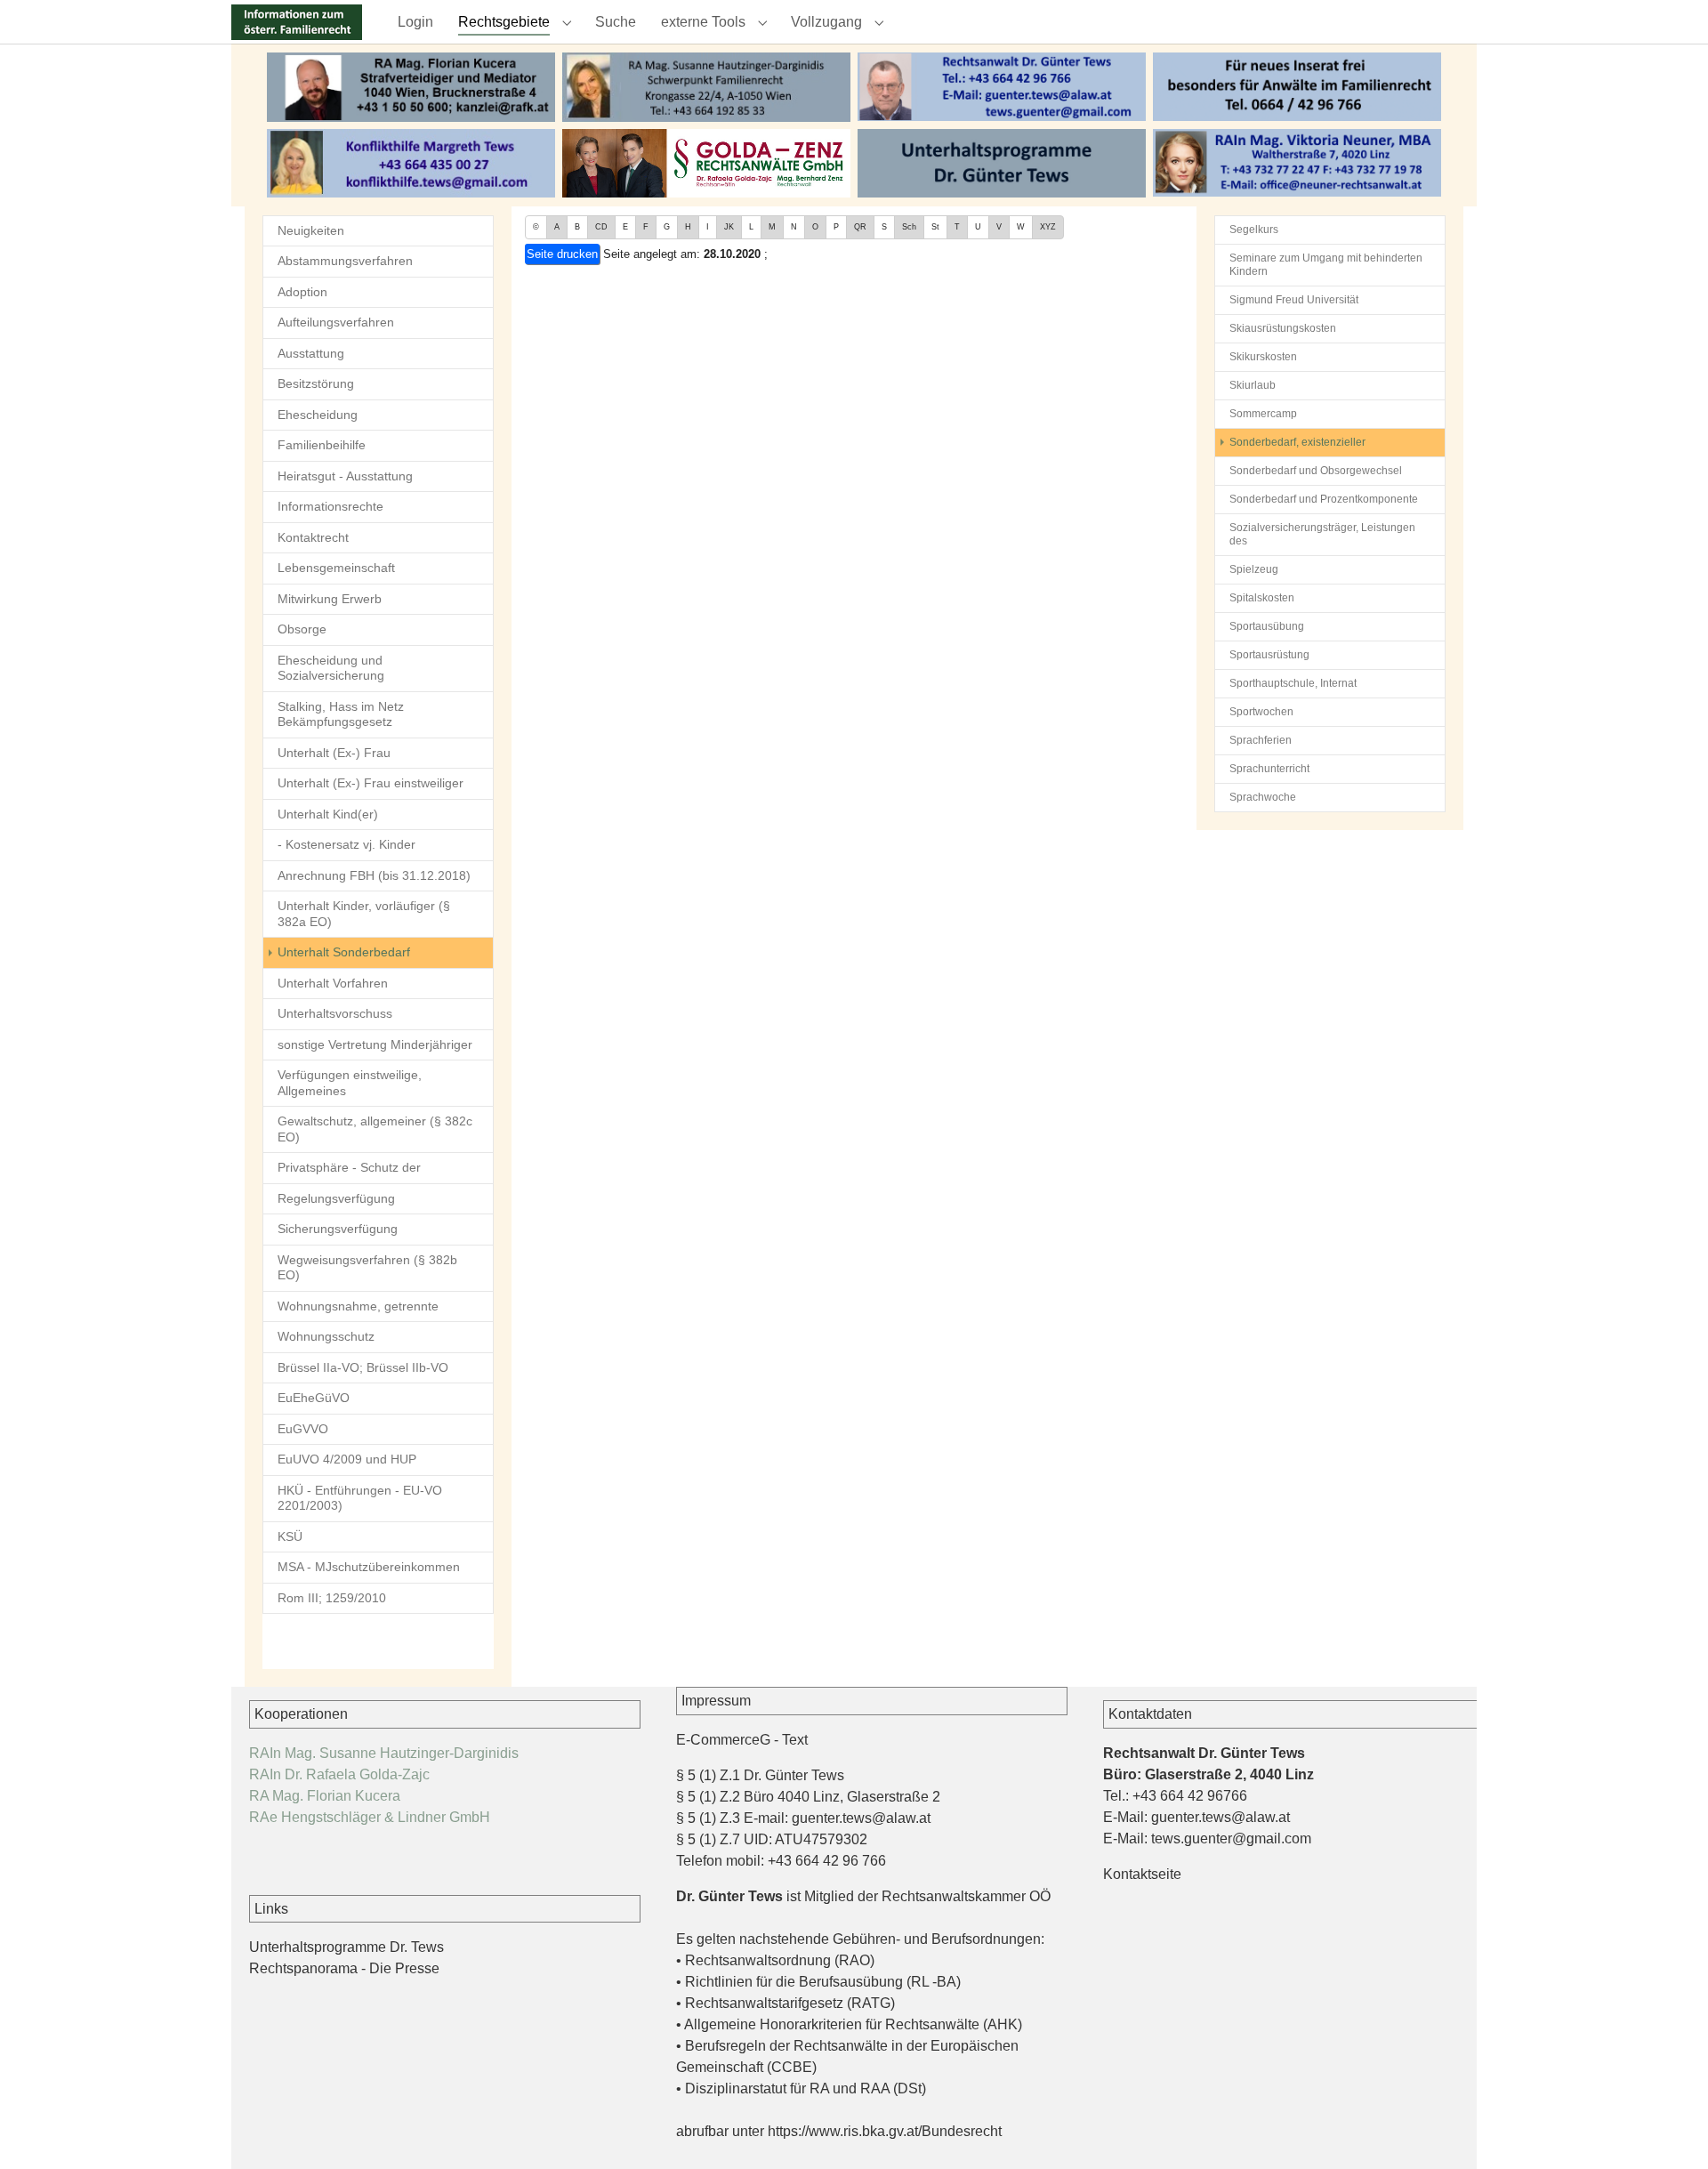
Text (795, 1740)
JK (729, 227)
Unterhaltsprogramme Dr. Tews (346, 1947)
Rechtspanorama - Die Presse (344, 1968)
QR (860, 227)
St (935, 227)
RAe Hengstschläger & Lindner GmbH (370, 1817)
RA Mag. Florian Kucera (325, 1796)
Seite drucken (562, 254)
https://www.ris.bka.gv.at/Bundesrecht (885, 2131)
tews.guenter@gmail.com (1231, 1838)
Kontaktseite (1142, 1874)
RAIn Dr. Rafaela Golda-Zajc (339, 1774)
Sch (909, 227)
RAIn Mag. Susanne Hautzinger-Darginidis (384, 1753)
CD (601, 227)
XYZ (1048, 227)
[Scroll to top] (1669, 2130)
